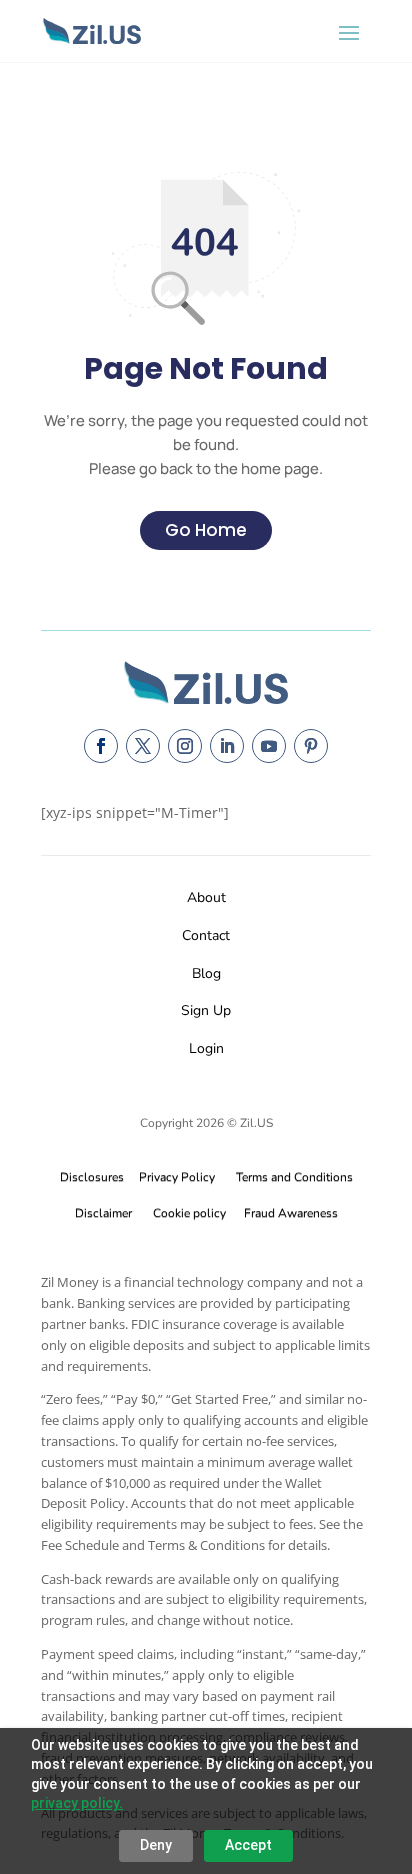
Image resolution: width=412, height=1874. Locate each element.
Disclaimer (103, 1213)
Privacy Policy (174, 1177)
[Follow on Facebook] (101, 746)
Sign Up (206, 1010)
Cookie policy (189, 1213)
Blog (206, 973)
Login (206, 1048)
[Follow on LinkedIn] (227, 746)
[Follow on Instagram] (185, 746)
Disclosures (92, 1177)
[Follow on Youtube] (269, 746)
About (206, 897)
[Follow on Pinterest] (311, 746)
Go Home (206, 530)
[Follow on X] (143, 746)
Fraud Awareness (291, 1213)
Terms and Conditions (294, 1177)
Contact (206, 935)
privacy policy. (77, 1803)
